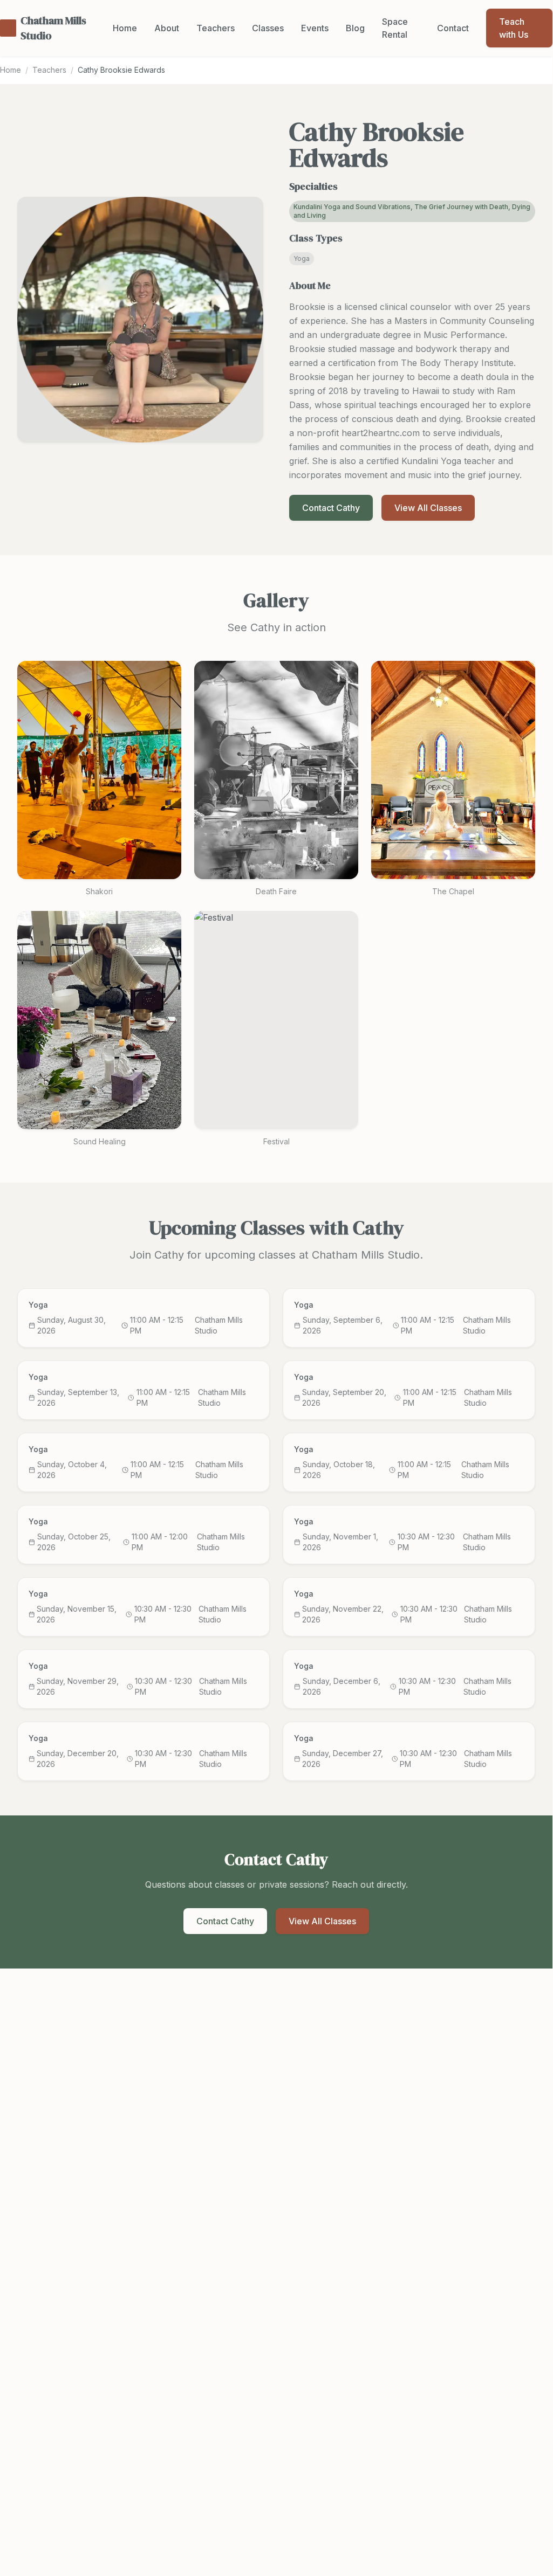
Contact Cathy (331, 508)
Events (315, 28)
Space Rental (395, 28)
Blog (355, 28)
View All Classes (428, 508)
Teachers (216, 28)
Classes (268, 28)
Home (125, 28)
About (167, 28)
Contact (453, 28)
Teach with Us (514, 28)
